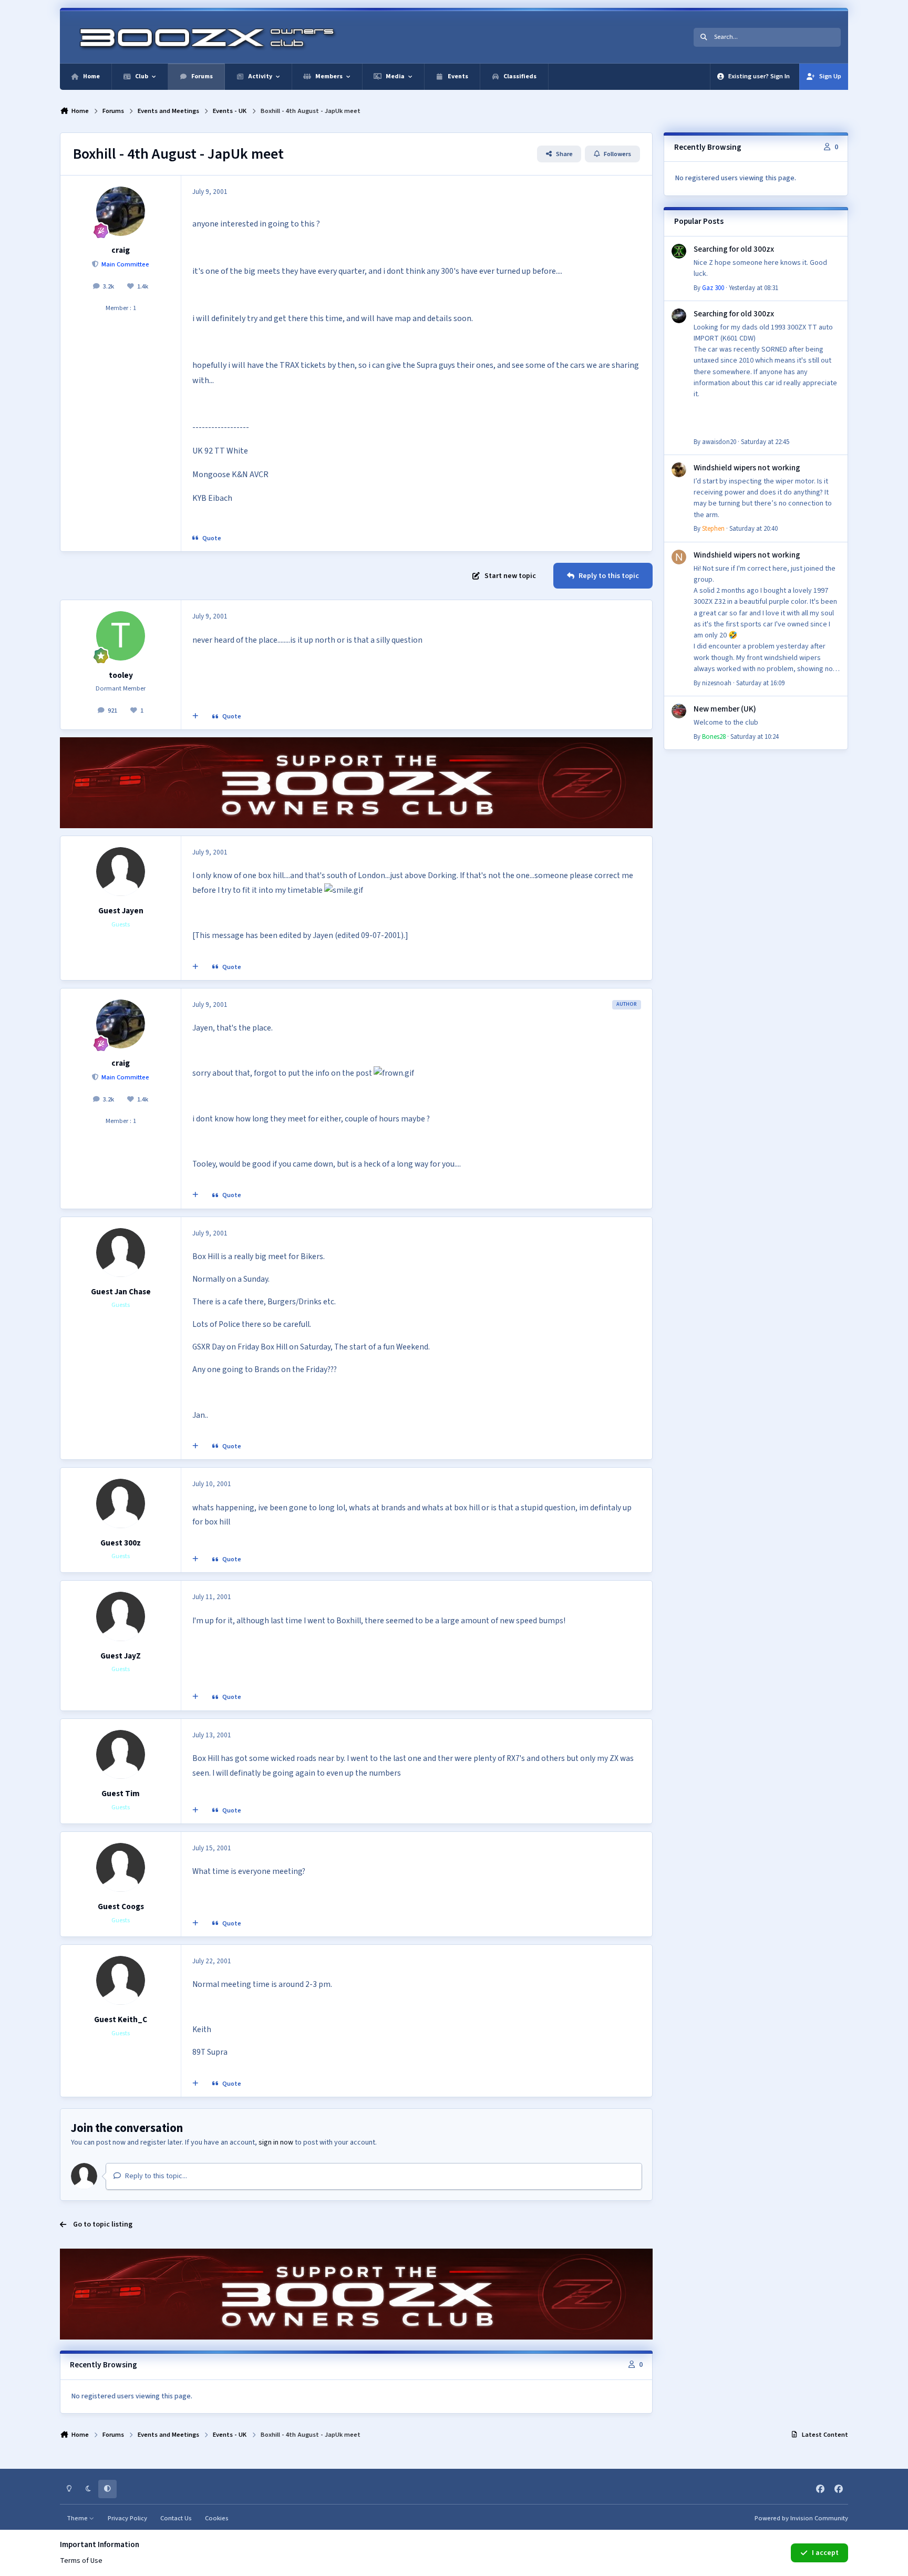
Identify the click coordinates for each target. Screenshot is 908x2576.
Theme (78, 2518)
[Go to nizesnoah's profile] (679, 557)
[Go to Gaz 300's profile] (679, 251)
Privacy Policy (127, 2518)
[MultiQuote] (195, 717)
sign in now (276, 2142)
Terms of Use (81, 2561)
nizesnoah (717, 683)
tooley (121, 675)
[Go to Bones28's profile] (679, 711)
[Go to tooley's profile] (121, 636)
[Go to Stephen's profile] (679, 470)
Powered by (801, 2518)
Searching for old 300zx (734, 249)
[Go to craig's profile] (121, 211)
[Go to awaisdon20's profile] (679, 316)
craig (121, 250)
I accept (825, 2553)
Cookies (217, 2518)
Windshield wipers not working (747, 468)
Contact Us (176, 2518)
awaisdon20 (719, 442)
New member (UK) (725, 709)
